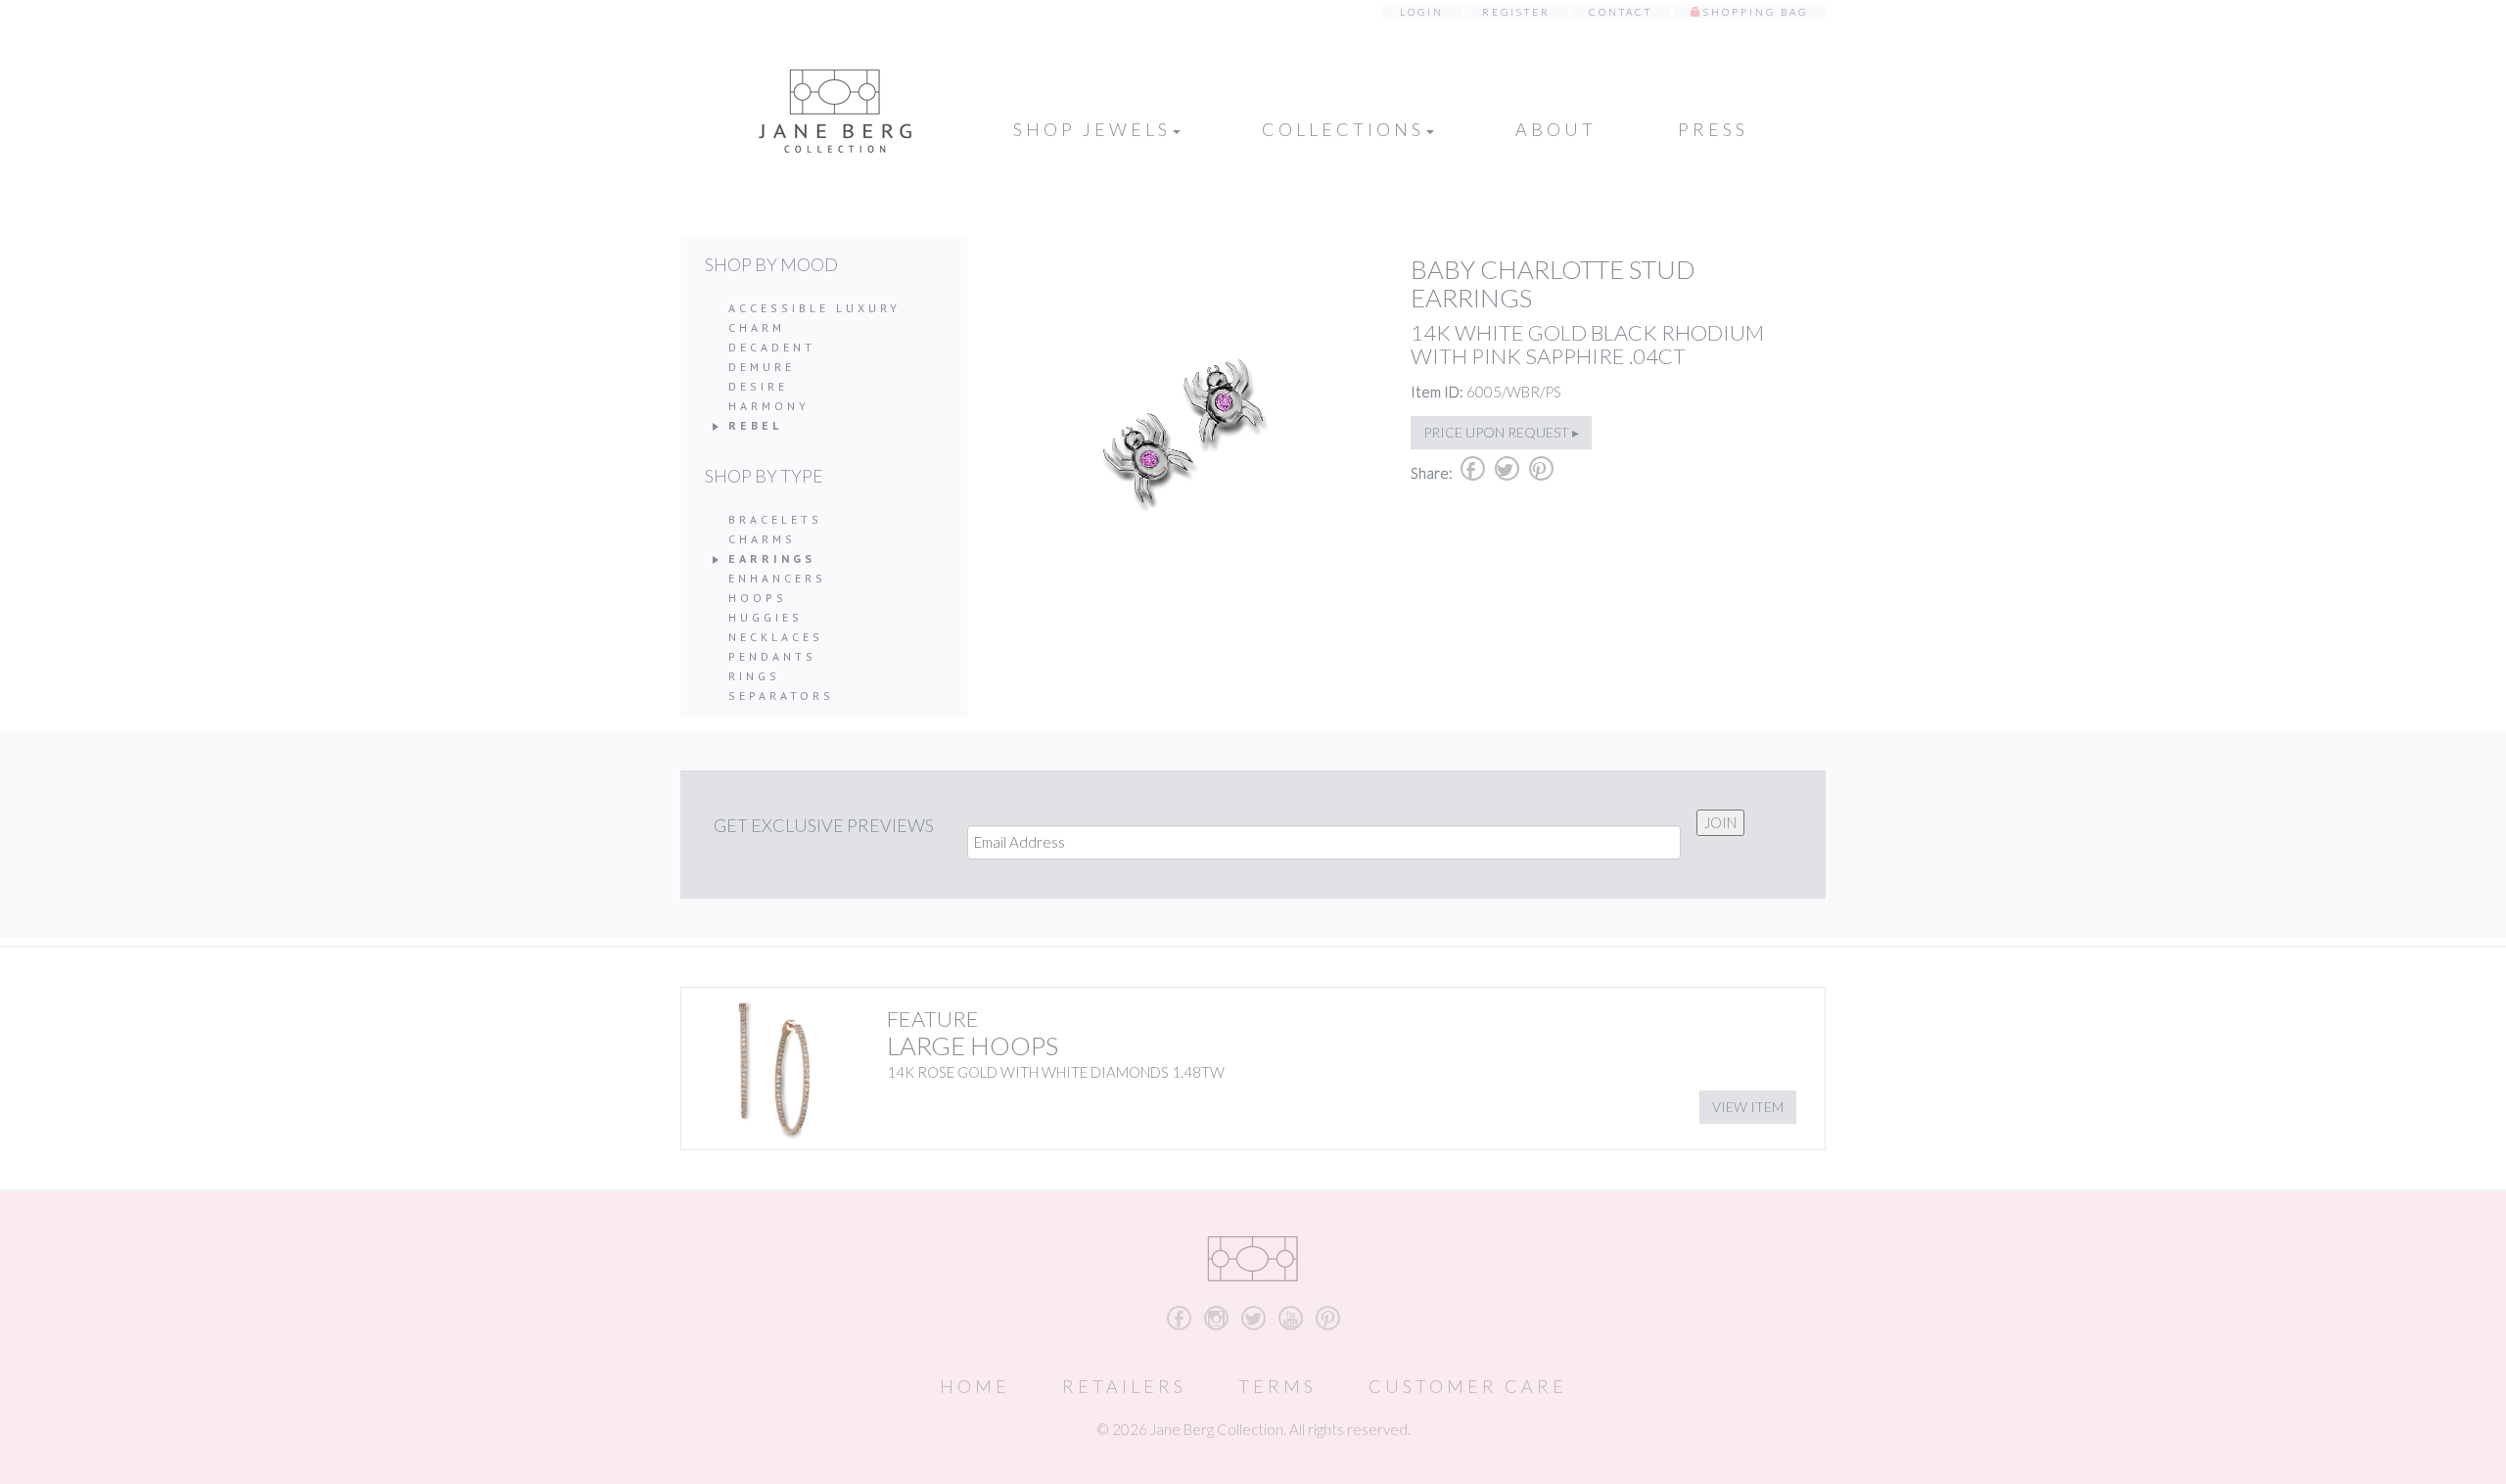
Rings (754, 676)
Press (1713, 129)
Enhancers (777, 578)
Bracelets (775, 519)
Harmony (769, 406)
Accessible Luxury (814, 308)
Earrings (772, 558)
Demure (762, 367)
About (1556, 129)
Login (1422, 12)
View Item (1748, 1107)
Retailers (1124, 1386)
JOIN (1720, 822)
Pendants (772, 656)
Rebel (755, 425)
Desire (758, 386)
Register (1516, 12)
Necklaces (776, 637)
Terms (1277, 1386)
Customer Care (1468, 1386)
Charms (762, 539)
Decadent (772, 347)
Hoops (758, 598)
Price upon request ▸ (1501, 432)
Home (975, 1386)
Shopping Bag (1756, 12)
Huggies (766, 617)
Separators (781, 696)
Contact (1621, 12)
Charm (757, 327)
